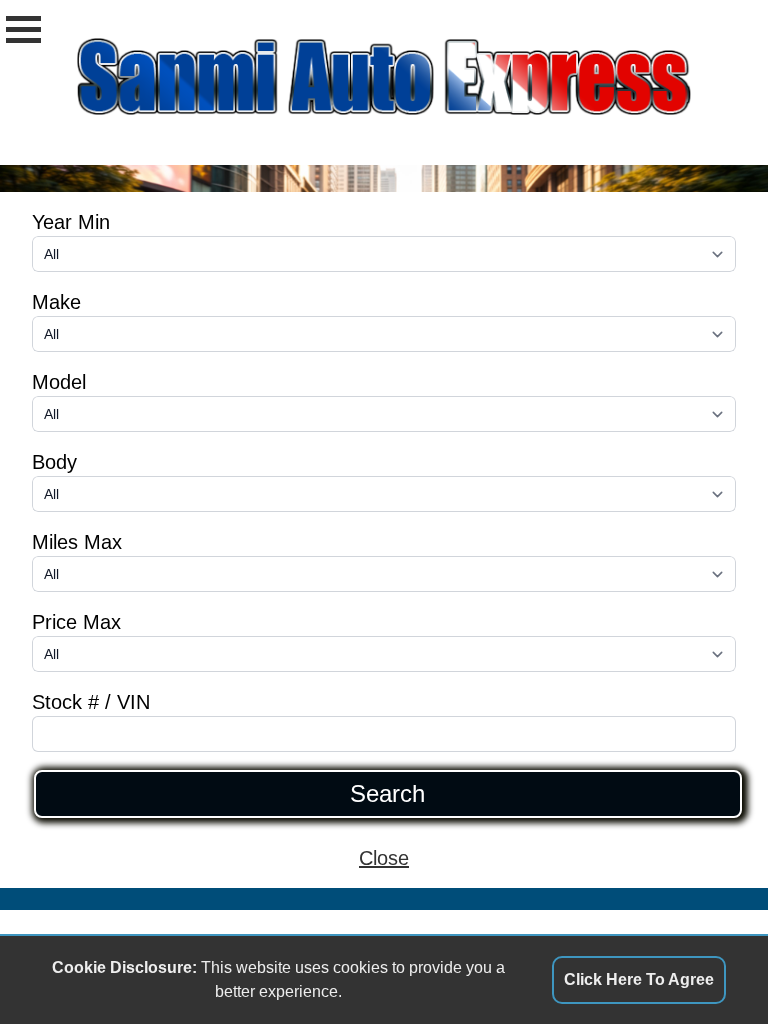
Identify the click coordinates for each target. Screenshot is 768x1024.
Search (387, 794)
